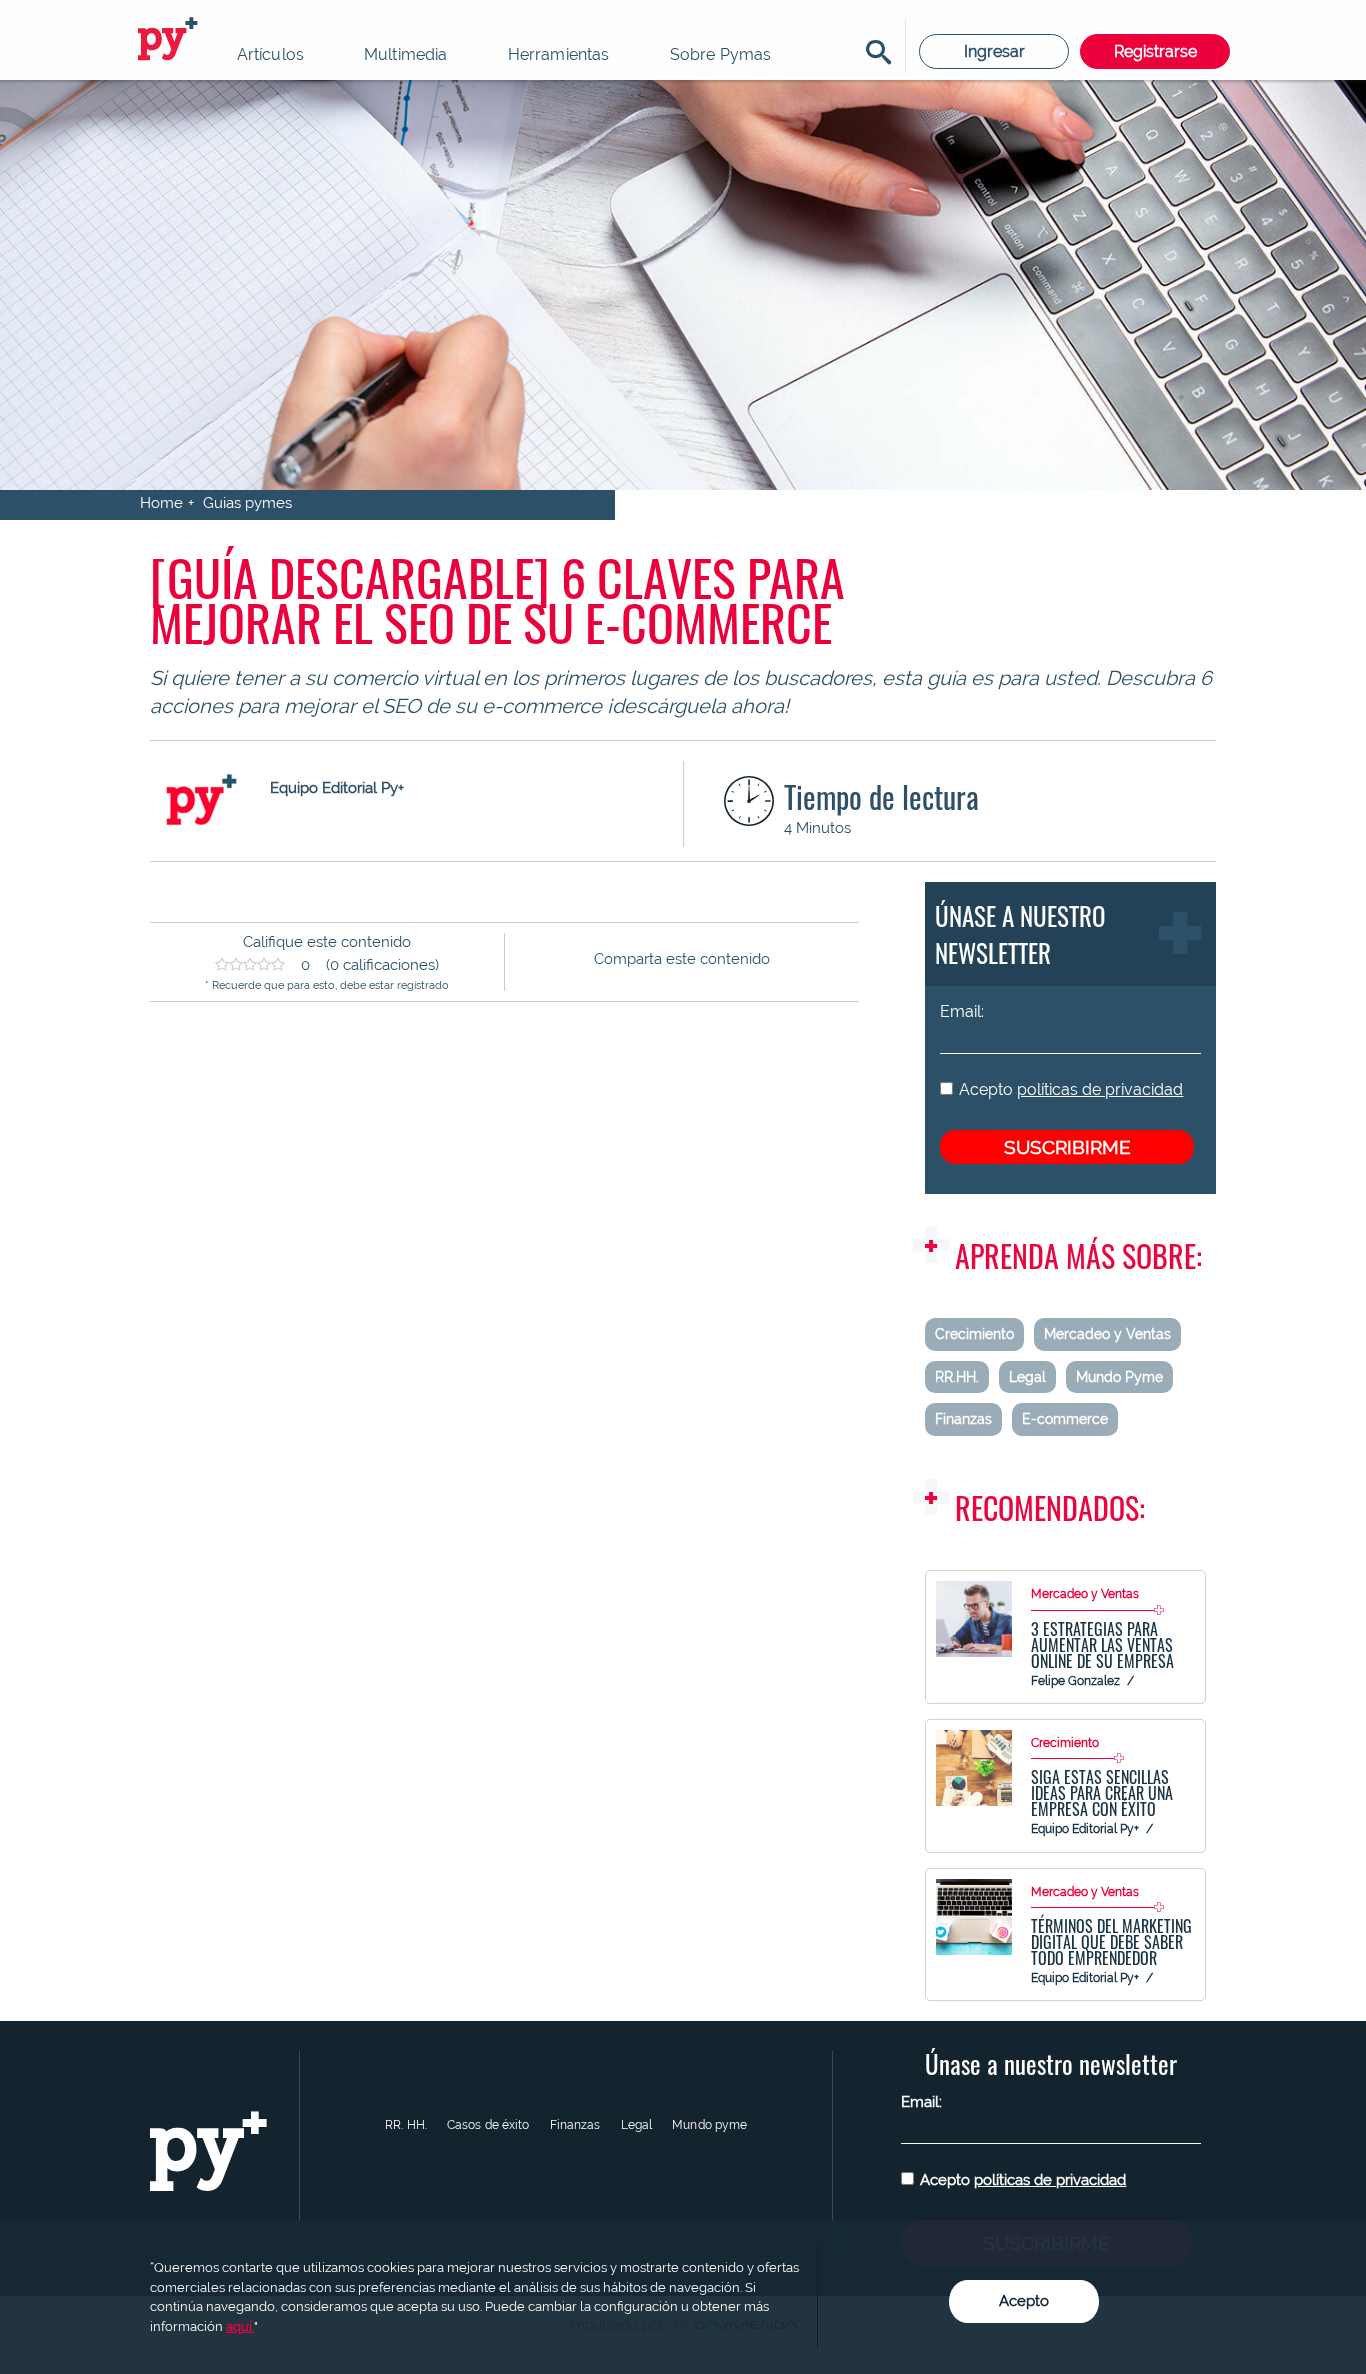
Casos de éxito (488, 2125)
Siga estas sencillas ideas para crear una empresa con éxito (1102, 1793)
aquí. (240, 2326)
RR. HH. (406, 2125)
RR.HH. (957, 1377)
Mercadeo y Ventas (1107, 1334)
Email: (962, 1011)
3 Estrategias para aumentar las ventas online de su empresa (1102, 1645)
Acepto (1071, 1089)
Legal (1027, 1377)
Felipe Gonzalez (1075, 1681)
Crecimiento (974, 1334)
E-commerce (1065, 1419)
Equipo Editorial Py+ (1085, 1829)
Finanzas (963, 1419)
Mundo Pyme (1119, 1377)
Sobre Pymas (721, 54)
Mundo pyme (709, 2125)
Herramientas (559, 54)
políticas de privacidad (1100, 1089)
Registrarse (1155, 51)
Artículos (270, 54)
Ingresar (994, 51)
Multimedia (406, 54)
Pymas (171, 40)
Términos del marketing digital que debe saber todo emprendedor (1111, 1942)
